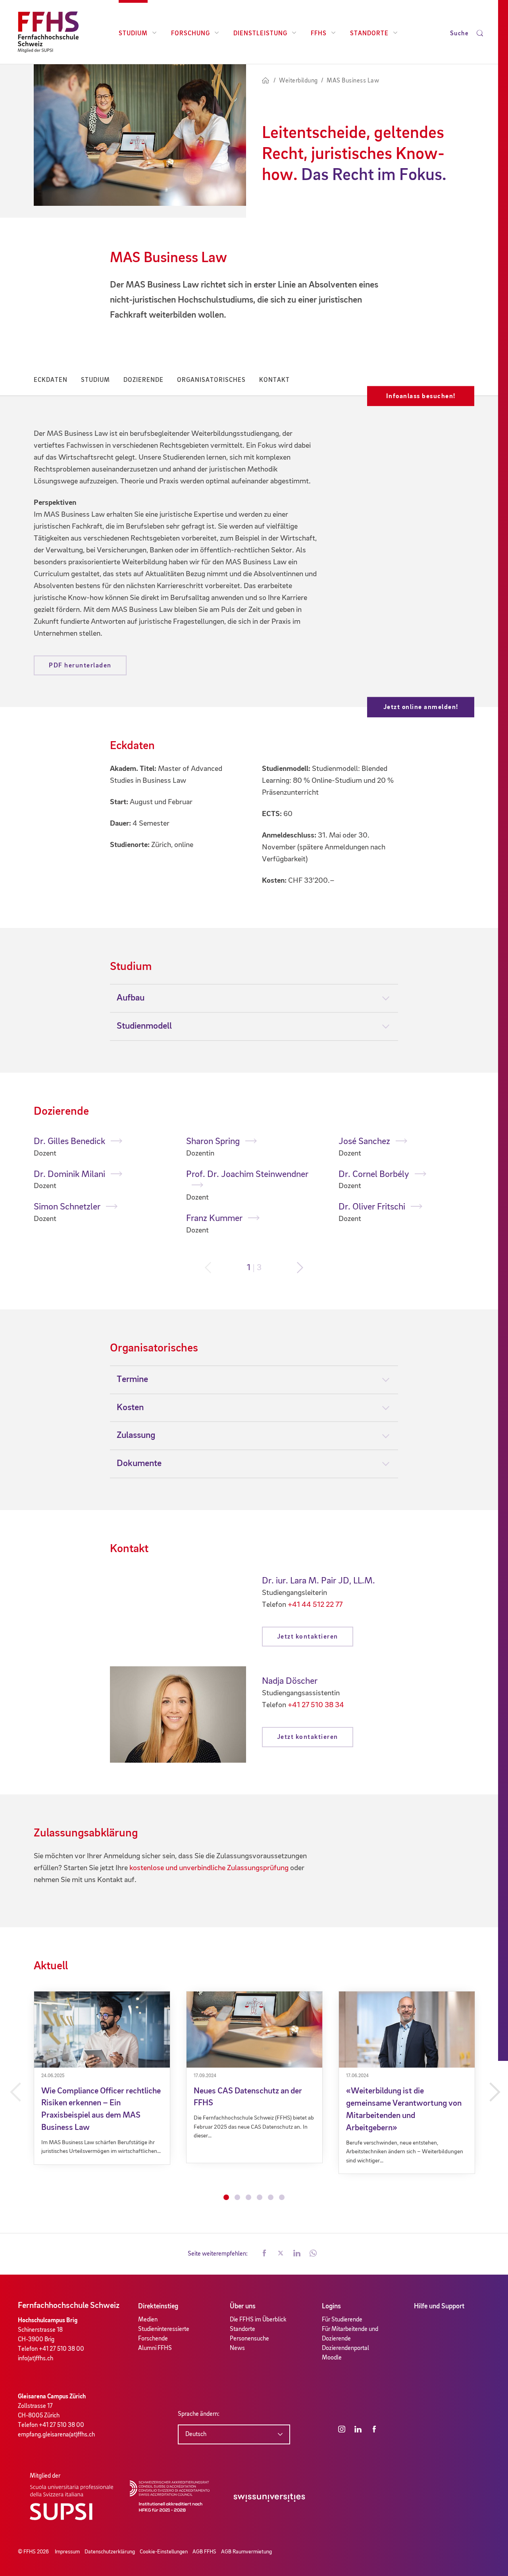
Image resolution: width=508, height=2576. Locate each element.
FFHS (319, 34)
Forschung (190, 34)
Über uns (243, 2306)
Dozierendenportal (345, 2348)
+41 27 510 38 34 (316, 1705)
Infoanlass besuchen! (421, 396)
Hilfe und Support (439, 2306)
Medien (148, 2320)
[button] (264, 2254)
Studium (133, 34)
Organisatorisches (211, 380)
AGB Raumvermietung (246, 2552)
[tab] (254, 998)
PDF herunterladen (80, 666)
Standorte (369, 34)
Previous (208, 1268)
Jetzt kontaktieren (308, 1637)
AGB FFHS (204, 2552)
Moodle (332, 2358)
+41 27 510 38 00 (62, 2349)
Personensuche (249, 2339)
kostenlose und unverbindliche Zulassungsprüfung (209, 1868)
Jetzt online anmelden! (421, 707)
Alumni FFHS (155, 2348)
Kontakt (274, 380)
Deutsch (196, 2434)
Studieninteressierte (164, 2329)
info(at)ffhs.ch (36, 2359)
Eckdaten (51, 380)
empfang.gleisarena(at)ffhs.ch (56, 2435)
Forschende (153, 2339)
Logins (331, 2306)
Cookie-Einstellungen (164, 2552)
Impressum (67, 2552)
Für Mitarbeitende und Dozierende (350, 2334)
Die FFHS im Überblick (258, 2320)
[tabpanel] (102, 1181)
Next (300, 1268)
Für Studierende (342, 2320)
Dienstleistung (260, 34)
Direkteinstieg (158, 2306)
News (237, 2348)
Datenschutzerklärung (110, 2552)
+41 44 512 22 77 (315, 1605)
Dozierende (143, 380)
